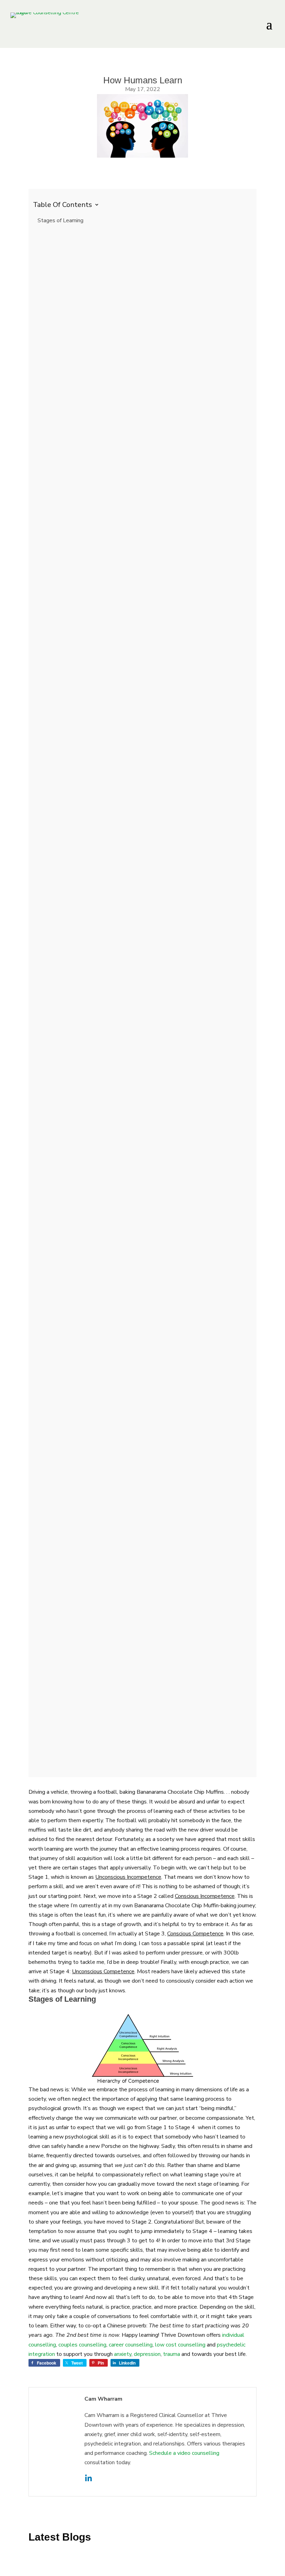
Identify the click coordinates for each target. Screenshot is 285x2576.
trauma (172, 2354)
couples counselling (82, 2345)
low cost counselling (180, 2345)
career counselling (131, 2345)
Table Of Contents (66, 204)
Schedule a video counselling (184, 2453)
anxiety (123, 2354)
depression (147, 2354)
